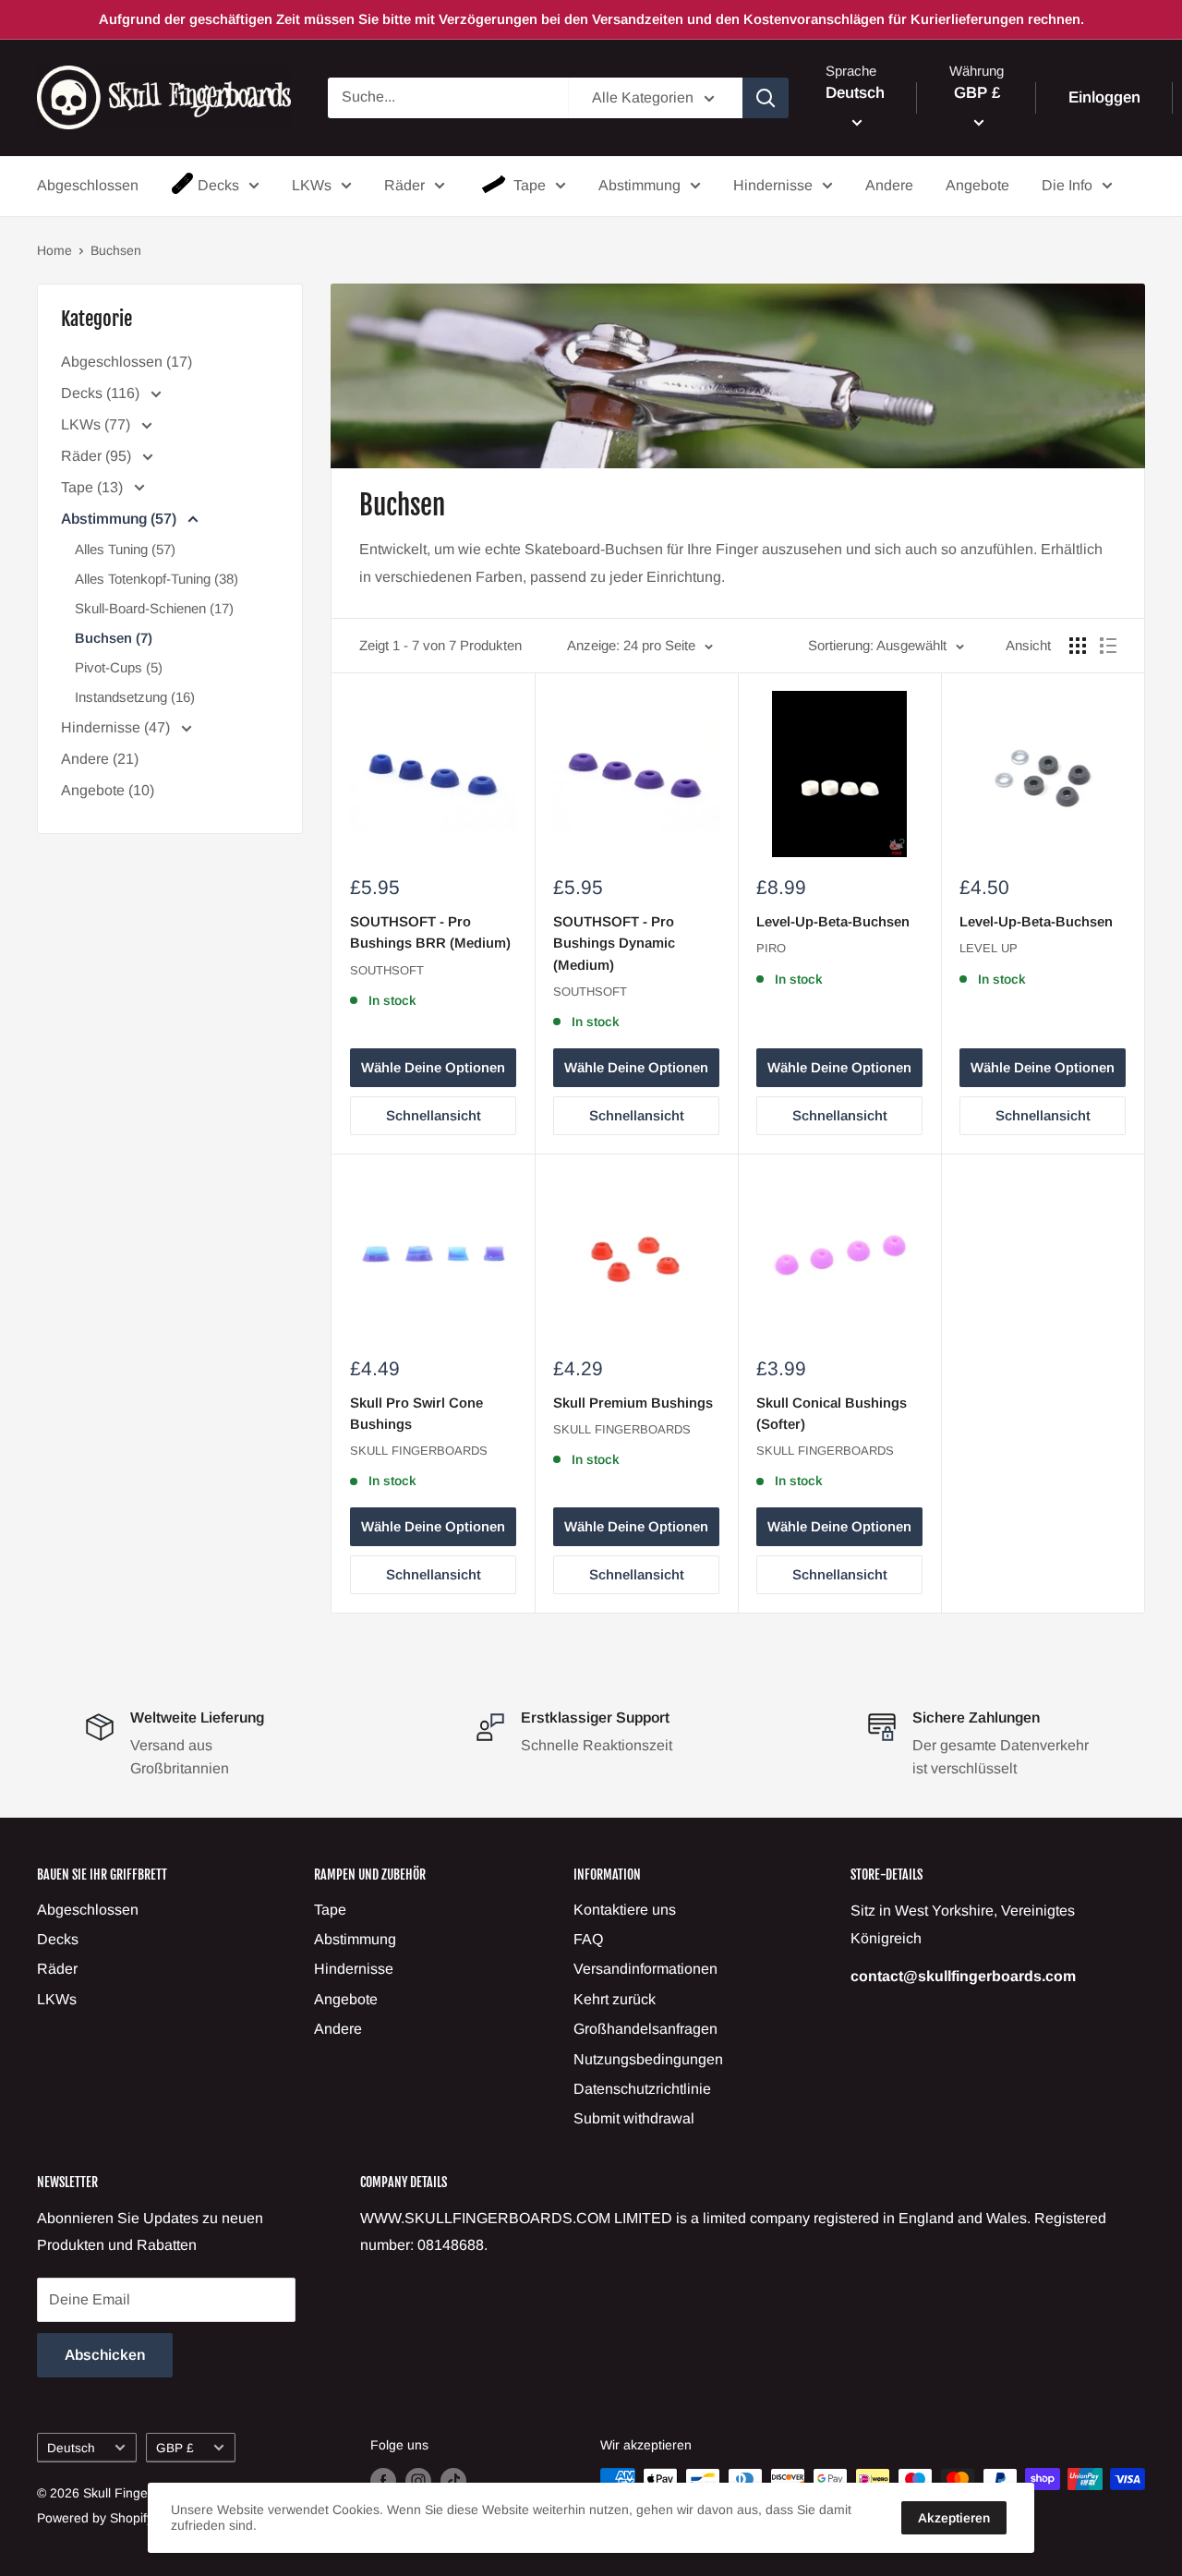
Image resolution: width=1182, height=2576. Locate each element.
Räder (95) (98, 456)
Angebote (977, 185)
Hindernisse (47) (117, 727)
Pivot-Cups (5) (119, 667)
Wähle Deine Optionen (433, 1067)
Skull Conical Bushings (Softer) (832, 1413)
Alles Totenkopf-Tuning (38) (157, 579)
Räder (404, 185)
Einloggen (1104, 97)
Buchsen (116, 250)
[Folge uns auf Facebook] (383, 2481)
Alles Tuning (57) (125, 549)
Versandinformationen (645, 1969)
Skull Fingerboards (419, 1451)
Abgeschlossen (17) (127, 362)
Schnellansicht (434, 1115)
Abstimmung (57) (121, 519)
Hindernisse (773, 185)
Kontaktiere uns (625, 1910)
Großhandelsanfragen (645, 2029)
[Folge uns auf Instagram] (418, 2481)
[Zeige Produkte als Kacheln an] (1078, 646)
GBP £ (175, 2448)
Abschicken (105, 2355)
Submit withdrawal (634, 2118)
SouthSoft (387, 970)
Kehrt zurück (615, 1999)
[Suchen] (766, 98)
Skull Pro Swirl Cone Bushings (416, 1413)
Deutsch (71, 2448)
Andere (889, 185)
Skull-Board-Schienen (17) (154, 608)
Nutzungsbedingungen (648, 2059)
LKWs (312, 185)
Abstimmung (639, 185)
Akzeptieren (954, 2518)
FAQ (588, 1939)
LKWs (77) (97, 424)
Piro (771, 948)
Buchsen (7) (114, 638)
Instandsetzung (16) (135, 697)
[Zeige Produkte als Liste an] (1108, 646)
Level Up (989, 948)
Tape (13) (94, 487)
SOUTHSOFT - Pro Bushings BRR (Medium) (430, 932)
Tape (530, 185)
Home (54, 250)
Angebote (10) (108, 790)
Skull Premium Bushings (633, 1403)
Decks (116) (102, 393)
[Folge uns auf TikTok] (453, 2481)
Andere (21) (100, 759)
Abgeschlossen (88, 185)
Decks (218, 185)
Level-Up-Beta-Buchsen (833, 921)
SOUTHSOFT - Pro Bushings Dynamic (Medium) (614, 943)
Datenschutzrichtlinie (642, 2089)
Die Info (1067, 185)
